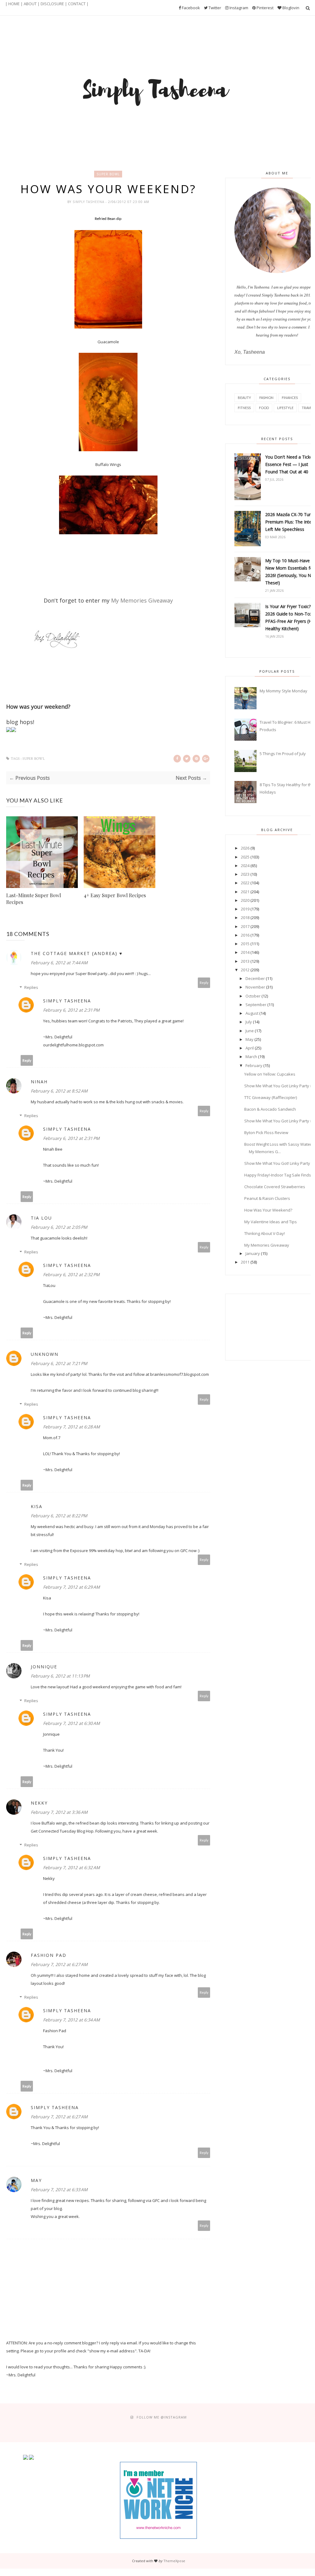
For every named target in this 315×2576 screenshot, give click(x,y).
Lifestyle (285, 408)
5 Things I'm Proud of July (283, 754)
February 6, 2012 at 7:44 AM (59, 963)
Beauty (244, 398)
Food (264, 408)
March (251, 1057)
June (250, 1031)
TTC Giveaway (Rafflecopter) (271, 1097)
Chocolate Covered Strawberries (275, 1187)
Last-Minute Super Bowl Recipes (34, 899)
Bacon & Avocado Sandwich (270, 1109)
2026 (245, 848)
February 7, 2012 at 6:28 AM (72, 1427)
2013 (245, 961)
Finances (290, 398)
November (255, 987)
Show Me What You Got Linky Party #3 (279, 1086)
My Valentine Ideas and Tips (271, 1222)
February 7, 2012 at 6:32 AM (72, 1867)
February (254, 1065)
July (249, 1022)
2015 (245, 944)
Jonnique (44, 1667)
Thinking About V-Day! (265, 1233)
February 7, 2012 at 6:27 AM (59, 1964)
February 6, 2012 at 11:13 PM (60, 1676)
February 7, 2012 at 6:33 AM (59, 2190)
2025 (245, 857)
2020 (245, 900)
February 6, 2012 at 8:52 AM (59, 1091)
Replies (31, 987)
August (252, 1013)
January (253, 1253)
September (256, 1005)
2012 (245, 970)
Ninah (39, 1082)
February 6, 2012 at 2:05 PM (59, 1227)
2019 (245, 909)
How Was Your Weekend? (268, 1210)
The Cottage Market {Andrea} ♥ (77, 953)
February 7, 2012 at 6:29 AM (72, 1587)
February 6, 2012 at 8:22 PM (59, 1516)
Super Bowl (108, 174)
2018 (245, 918)
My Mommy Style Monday (283, 691)
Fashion (266, 398)
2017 (245, 926)
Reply (204, 983)
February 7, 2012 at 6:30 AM (72, 1723)
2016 (245, 935)
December (255, 978)
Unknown (45, 1354)
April (250, 1048)
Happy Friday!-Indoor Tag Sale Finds (278, 1175)
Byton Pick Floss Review (266, 1133)
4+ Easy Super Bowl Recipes (115, 895)
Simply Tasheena (89, 202)
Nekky (39, 1803)
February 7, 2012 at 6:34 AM (72, 2020)
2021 (245, 892)
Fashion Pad (49, 1955)
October (253, 996)
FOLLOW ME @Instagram (162, 2417)
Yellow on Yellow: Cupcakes (270, 1074)
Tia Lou (41, 1218)
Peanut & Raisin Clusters (267, 1198)
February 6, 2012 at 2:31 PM (71, 1010)
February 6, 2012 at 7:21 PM (59, 1363)
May (36, 2180)
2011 (245, 1262)
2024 (245, 866)
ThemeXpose (174, 2561)
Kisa (37, 1506)
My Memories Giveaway (267, 1245)
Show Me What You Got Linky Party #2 (279, 1121)
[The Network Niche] (158, 2537)
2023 (245, 874)
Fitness (244, 408)
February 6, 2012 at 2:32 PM (71, 1274)
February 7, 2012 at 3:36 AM (59, 1812)
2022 (245, 883)
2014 (245, 952)
